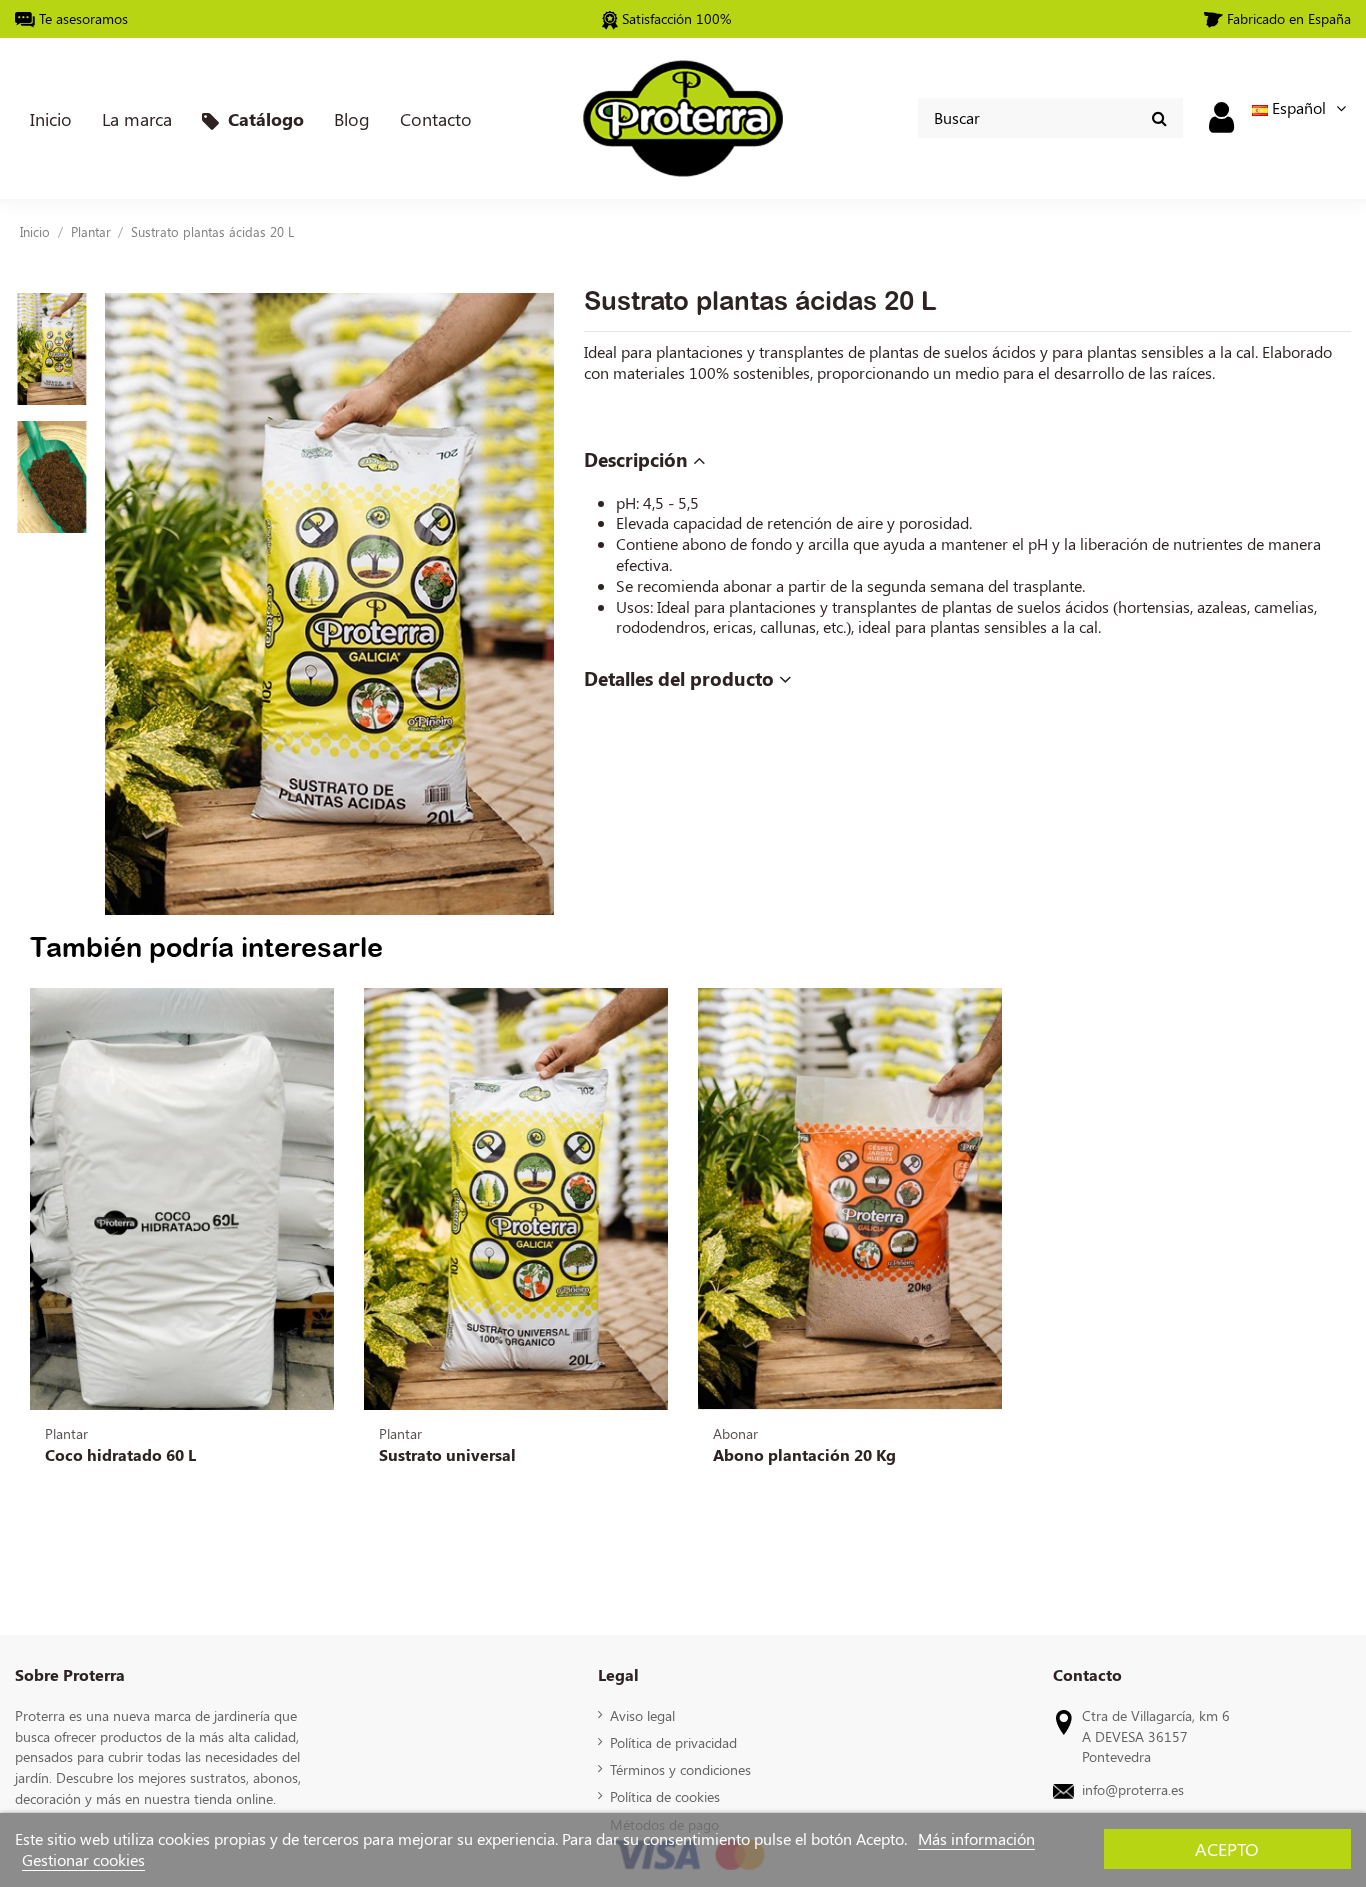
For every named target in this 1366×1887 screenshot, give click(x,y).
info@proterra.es (1133, 1789)
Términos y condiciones (680, 1769)
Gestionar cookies (83, 1859)
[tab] (967, 461)
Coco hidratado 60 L (120, 1454)
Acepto (1227, 1848)
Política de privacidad (673, 1742)
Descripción (638, 460)
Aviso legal (642, 1715)
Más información (976, 1838)
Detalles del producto (681, 679)
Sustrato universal (447, 1454)
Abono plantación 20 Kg (804, 1454)
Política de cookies (665, 1796)
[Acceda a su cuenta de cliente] (1221, 116)
